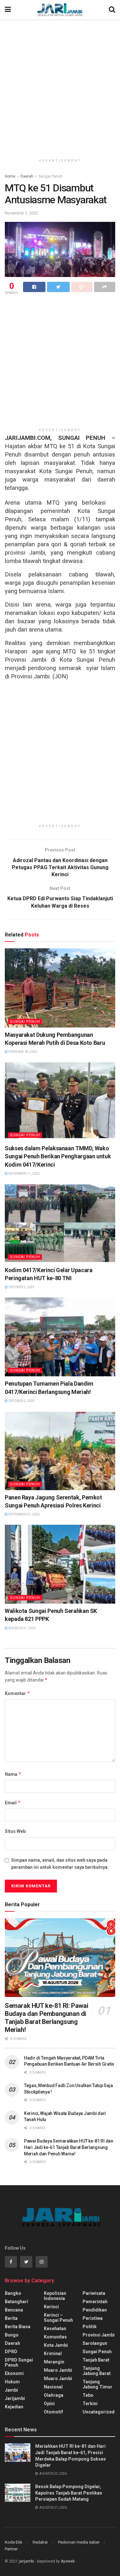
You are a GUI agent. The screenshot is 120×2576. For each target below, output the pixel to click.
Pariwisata (94, 2293)
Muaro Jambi (58, 2370)
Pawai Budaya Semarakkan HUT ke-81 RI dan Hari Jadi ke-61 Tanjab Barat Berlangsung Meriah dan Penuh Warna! (69, 2147)
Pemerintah (95, 2302)
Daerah (27, 176)
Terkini (90, 2404)
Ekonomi (14, 2373)
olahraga (54, 2395)
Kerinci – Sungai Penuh (58, 2318)
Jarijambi (15, 2398)
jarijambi (26, 2561)
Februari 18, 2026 (22, 1052)
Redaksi (40, 2542)
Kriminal (53, 2354)
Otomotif (53, 2412)
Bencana (14, 2310)
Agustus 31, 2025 (22, 1628)
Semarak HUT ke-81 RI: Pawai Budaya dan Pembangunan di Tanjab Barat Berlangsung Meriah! (46, 2018)
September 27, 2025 (24, 1514)
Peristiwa (93, 2318)
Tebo (88, 2395)
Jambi (11, 2390)
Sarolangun (95, 2343)
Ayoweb (68, 2561)
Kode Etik (14, 2542)
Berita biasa (18, 2327)
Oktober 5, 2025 (21, 1287)
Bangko (13, 2293)
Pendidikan (95, 2310)
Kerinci (51, 2307)
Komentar (17, 1693)
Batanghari (16, 2302)
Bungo (12, 2335)
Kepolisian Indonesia (55, 2296)
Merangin (54, 2362)
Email (13, 1803)
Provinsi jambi (99, 2335)
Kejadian (14, 2407)
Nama (13, 1774)
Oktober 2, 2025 (21, 1401)
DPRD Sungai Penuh (19, 2362)
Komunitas (55, 2337)
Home (10, 176)
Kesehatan (55, 2328)
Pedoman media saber (79, 2542)
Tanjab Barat (96, 2360)
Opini (49, 2404)
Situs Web (15, 1831)
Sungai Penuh (51, 176)
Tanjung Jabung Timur (97, 2384)
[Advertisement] (60, 86)
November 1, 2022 (21, 213)
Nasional (53, 2387)
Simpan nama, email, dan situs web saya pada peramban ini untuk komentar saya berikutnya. (60, 1864)
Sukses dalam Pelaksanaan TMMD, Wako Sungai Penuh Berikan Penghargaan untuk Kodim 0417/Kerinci (58, 1156)
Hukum (12, 2382)
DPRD (11, 2352)
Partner (11, 2549)
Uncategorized (99, 2412)
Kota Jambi (56, 2345)
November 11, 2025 (24, 1174)
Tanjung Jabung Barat (97, 2371)
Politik (90, 2327)
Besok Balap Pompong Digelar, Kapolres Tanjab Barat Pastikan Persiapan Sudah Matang (69, 2493)
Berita (11, 2318)
